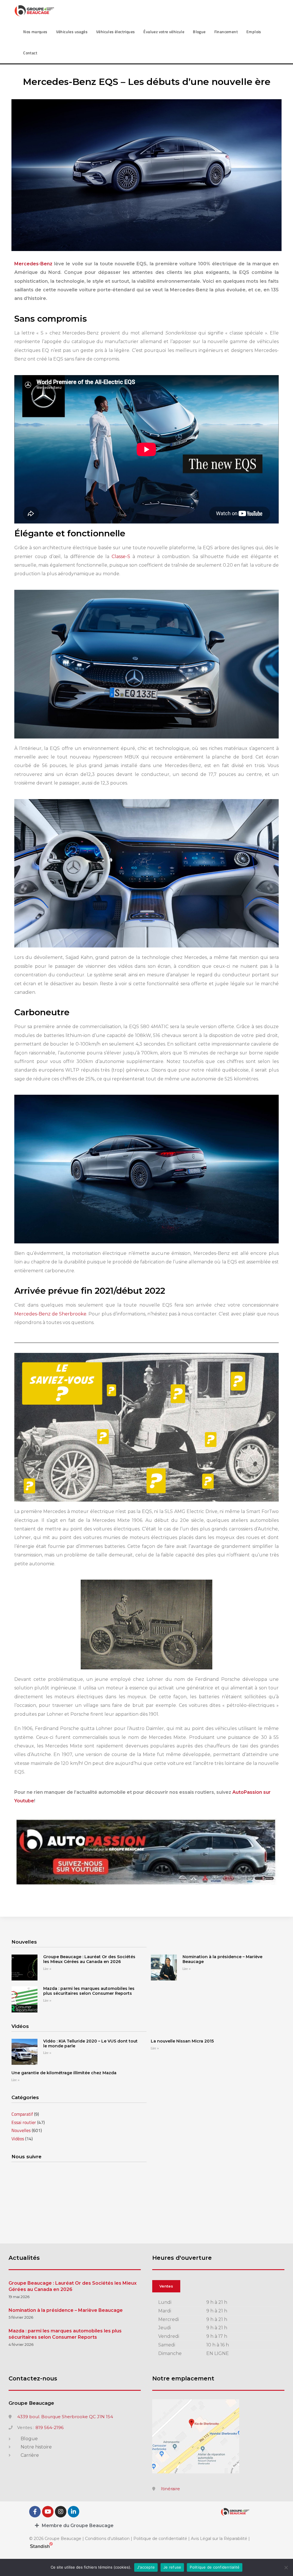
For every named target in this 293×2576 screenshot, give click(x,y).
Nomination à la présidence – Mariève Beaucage (222, 1959)
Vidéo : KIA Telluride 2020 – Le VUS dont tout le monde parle (90, 2044)
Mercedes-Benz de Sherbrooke (50, 1314)
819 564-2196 (50, 2428)
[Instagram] (61, 2512)
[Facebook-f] (35, 2512)
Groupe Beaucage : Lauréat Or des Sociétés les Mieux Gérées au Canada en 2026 (89, 1959)
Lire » (47, 1969)
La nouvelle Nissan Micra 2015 (182, 2041)
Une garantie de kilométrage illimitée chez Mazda (64, 2073)
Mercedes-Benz (33, 264)
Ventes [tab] (166, 2286)
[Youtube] (48, 2512)
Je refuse (172, 2567)
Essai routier (24, 2122)
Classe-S (121, 557)
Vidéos (18, 2139)
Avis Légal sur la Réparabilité (219, 2539)
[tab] (146, 2526)
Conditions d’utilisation (108, 2539)
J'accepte (146, 2567)
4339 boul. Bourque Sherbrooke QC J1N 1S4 (65, 2417)
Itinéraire (170, 2489)
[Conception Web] (41, 2547)
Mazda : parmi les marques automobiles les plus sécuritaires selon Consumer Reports (89, 1991)
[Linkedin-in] (74, 2512)
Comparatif (22, 2114)
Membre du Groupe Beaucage (78, 2526)
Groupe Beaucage (31, 2403)
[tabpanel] (218, 2328)
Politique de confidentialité (160, 2539)
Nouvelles (21, 2130)
